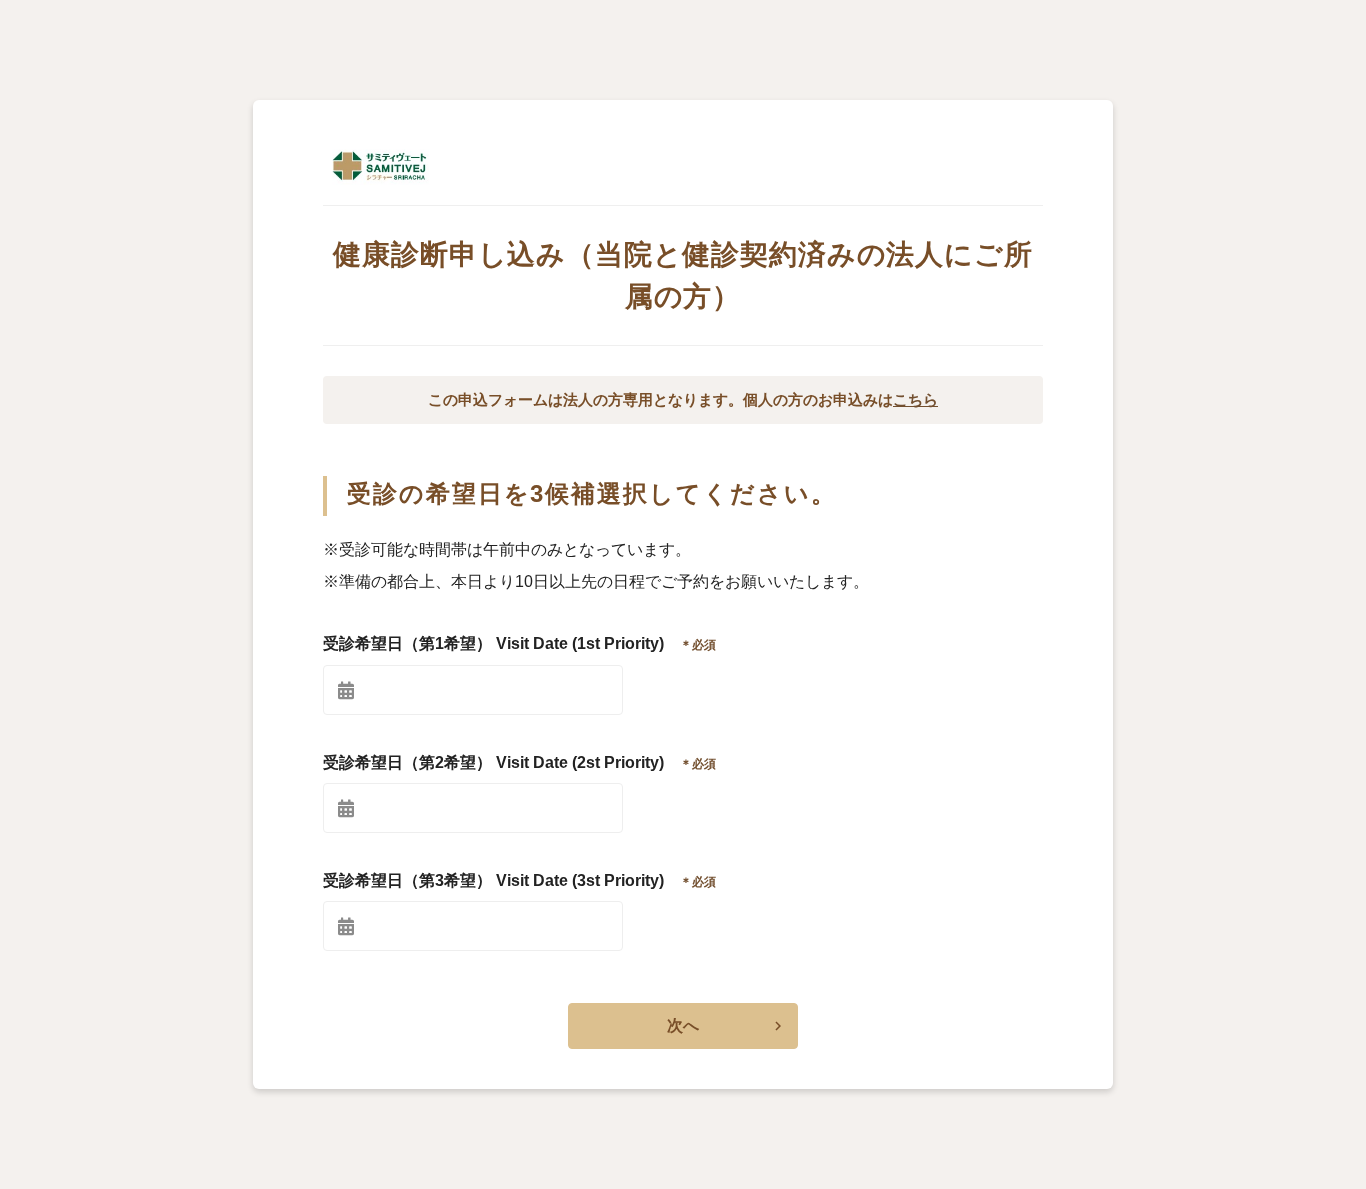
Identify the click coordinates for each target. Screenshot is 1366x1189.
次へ (683, 1025)
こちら (915, 399)
